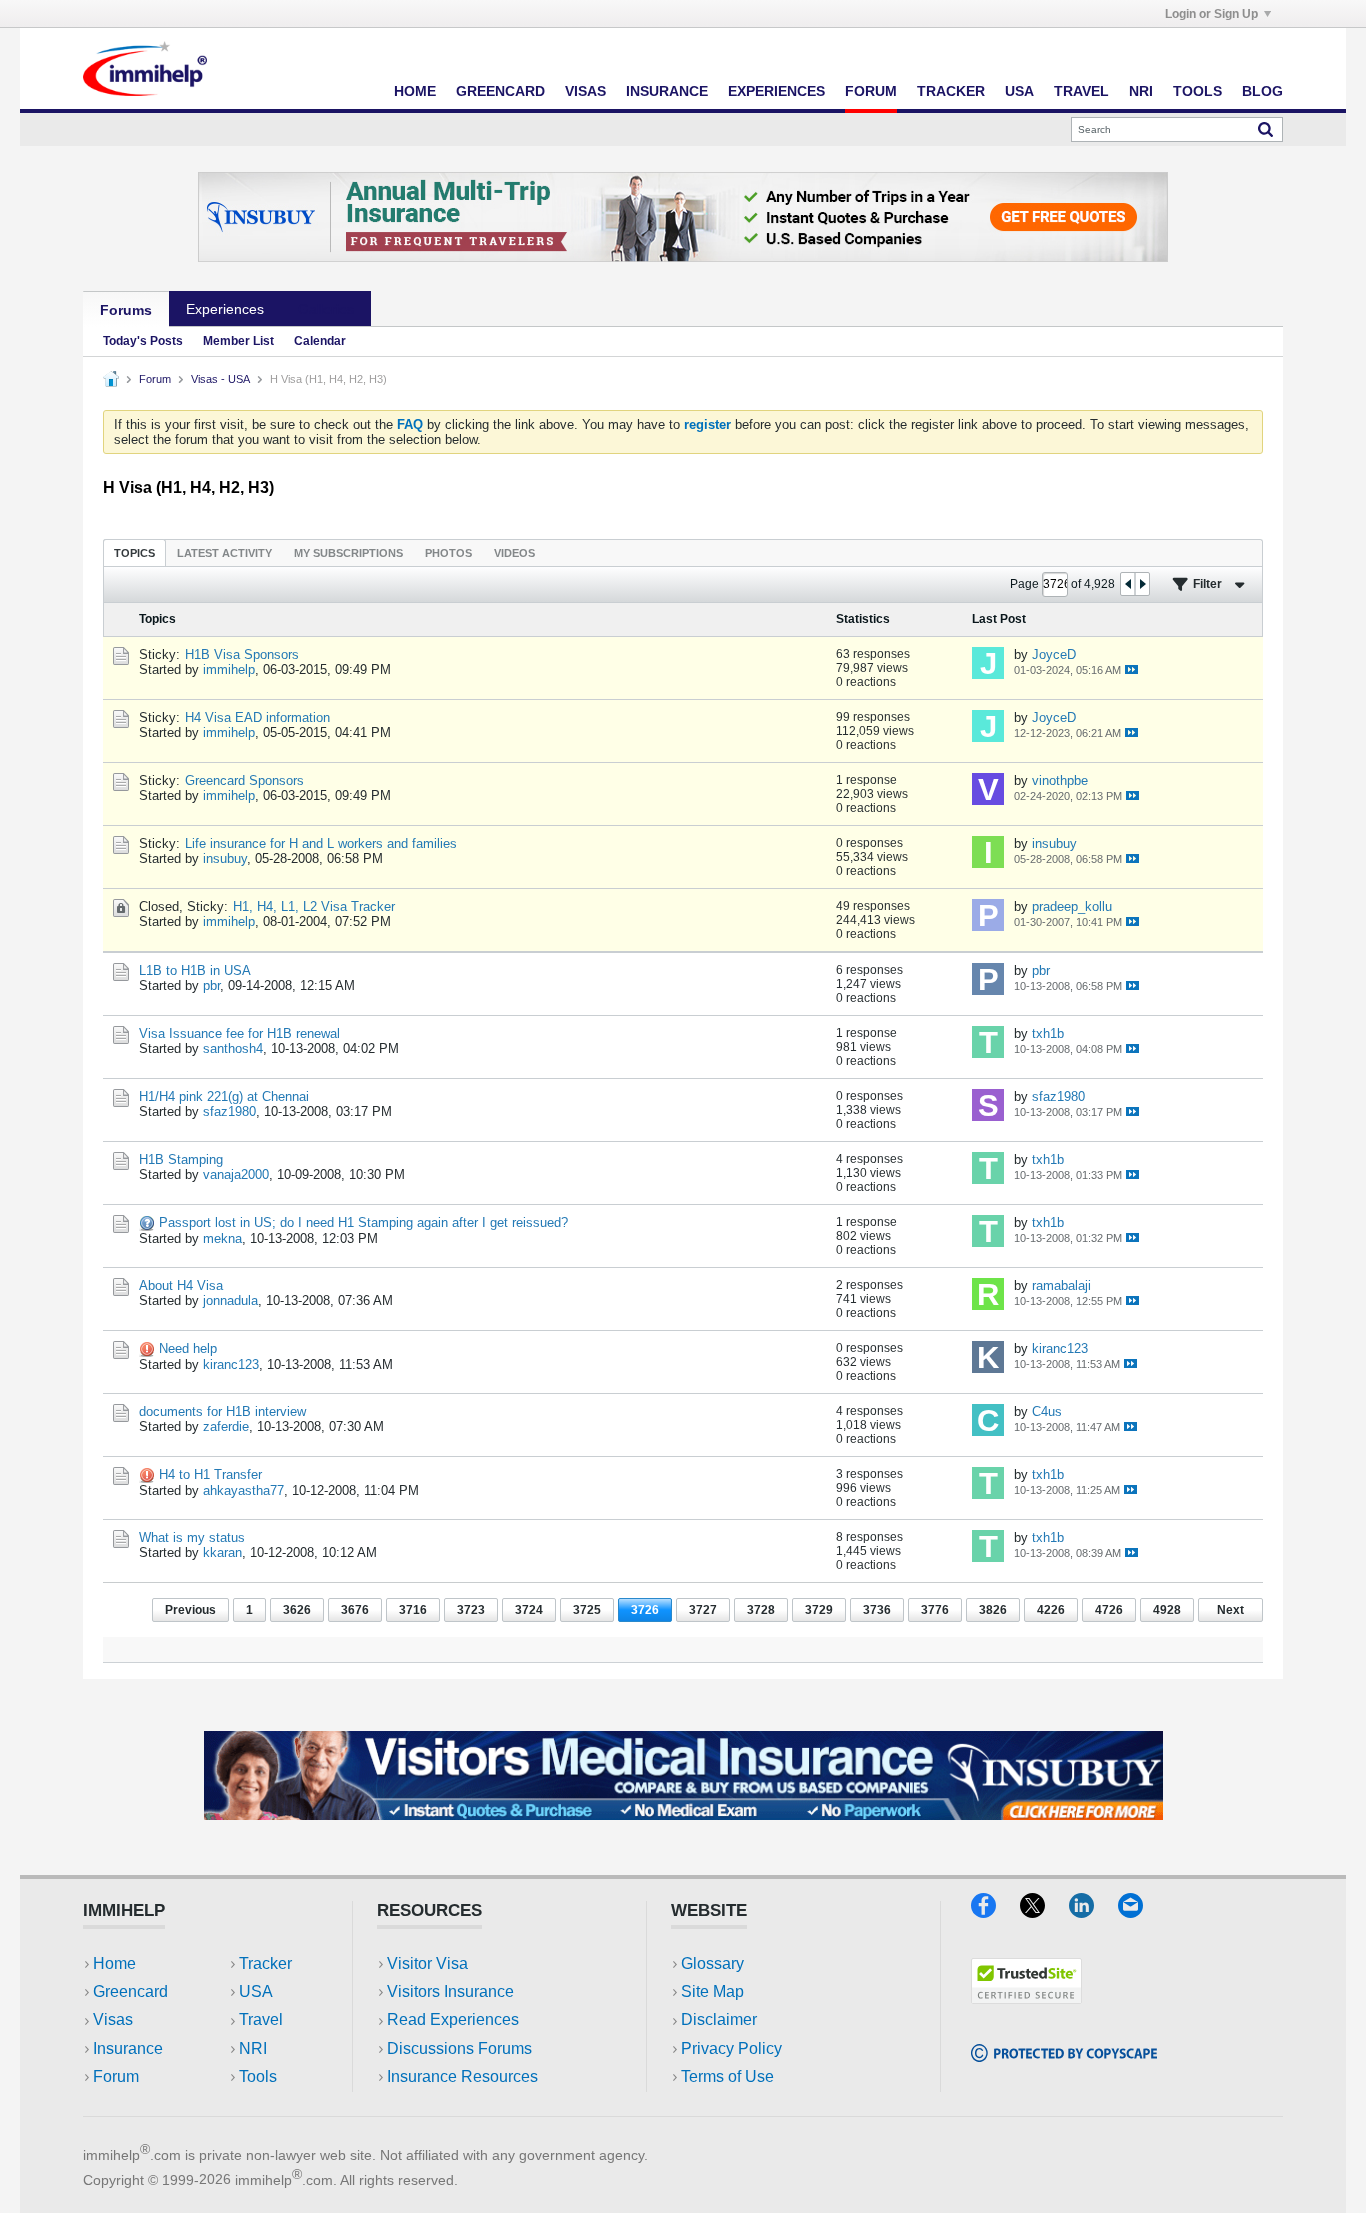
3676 (355, 1610)
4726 (1109, 1610)
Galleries (326, 309)
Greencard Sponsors (244, 780)
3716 (413, 1610)
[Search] (1265, 129)
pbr (211, 985)
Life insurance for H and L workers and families (321, 843)
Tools (1197, 91)
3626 (297, 1610)
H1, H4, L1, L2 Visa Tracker (314, 906)
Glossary (712, 1963)
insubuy (225, 858)
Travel (1081, 91)
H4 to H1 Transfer (210, 1474)
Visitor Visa (427, 1963)
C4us (1047, 1411)
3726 (645, 1610)
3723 (471, 1610)
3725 (587, 1610)
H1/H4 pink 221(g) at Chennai (224, 1096)
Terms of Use (727, 2076)
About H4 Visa (181, 1285)
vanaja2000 (236, 1174)
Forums (126, 310)
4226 (1051, 1610)
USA (1019, 91)
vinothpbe (1060, 780)
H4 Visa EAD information (257, 717)
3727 (703, 1610)
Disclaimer (719, 2019)
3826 (993, 1610)
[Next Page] (1142, 584)
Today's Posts (143, 341)
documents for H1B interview (222, 1411)
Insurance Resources (462, 2076)
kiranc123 (231, 1364)
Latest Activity (224, 553)
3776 (935, 1610)
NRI (1141, 91)
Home (415, 91)
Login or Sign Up (1211, 14)
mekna (222, 1238)
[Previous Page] (1128, 584)
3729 (819, 1610)
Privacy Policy (731, 2048)
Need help (188, 1348)
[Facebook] (995, 1911)
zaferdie (226, 1426)
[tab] (134, 552)
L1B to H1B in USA (195, 970)
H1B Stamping (181, 1159)
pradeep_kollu (1072, 906)
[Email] (1140, 1911)
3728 (761, 1610)
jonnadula (230, 1300)
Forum (871, 91)
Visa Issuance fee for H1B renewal (239, 1033)
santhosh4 (233, 1048)
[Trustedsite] (1026, 1997)
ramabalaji (1061, 1285)
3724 (529, 1610)
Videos (514, 553)
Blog (1262, 91)
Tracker (951, 91)
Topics (134, 553)
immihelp (229, 669)
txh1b (1048, 1033)
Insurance (667, 91)
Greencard (500, 91)
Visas (585, 91)
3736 (877, 1610)
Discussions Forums (459, 2048)
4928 (1167, 1610)
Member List (238, 341)
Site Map (712, 1991)
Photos (448, 553)
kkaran (222, 1552)
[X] (1044, 1911)
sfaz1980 (229, 1111)
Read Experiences (453, 2019)
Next (1230, 1610)
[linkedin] (1093, 1911)
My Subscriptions (348, 553)
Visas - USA (220, 379)
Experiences (776, 91)
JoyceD (1054, 654)
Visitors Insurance (450, 1991)
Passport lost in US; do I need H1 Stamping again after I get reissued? (363, 1222)
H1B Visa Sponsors (242, 654)
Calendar (320, 341)
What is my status (192, 1537)
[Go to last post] (1131, 669)
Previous (190, 1610)
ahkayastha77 (243, 1490)
